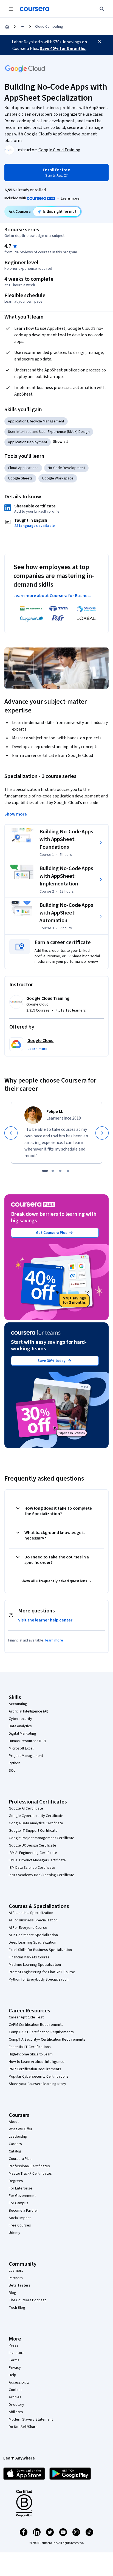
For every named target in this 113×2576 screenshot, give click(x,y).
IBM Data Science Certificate (32, 1868)
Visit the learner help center (45, 1620)
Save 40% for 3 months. (63, 49)
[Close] (99, 41)
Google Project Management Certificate (42, 1838)
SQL (12, 1771)
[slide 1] (45, 1171)
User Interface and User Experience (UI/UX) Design (49, 432)
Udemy (15, 2233)
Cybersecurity (20, 1719)
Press (14, 2345)
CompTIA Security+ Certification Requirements (47, 2040)
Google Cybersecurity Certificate (36, 1816)
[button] (60, 442)
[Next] (102, 1133)
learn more (54, 1640)
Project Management (26, 1756)
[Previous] (11, 1133)
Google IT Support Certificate (33, 1831)
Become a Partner (23, 2211)
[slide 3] (60, 1171)
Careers (15, 2144)
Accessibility (19, 2382)
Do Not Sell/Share (23, 2427)
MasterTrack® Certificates (30, 2174)
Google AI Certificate (26, 1808)
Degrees (16, 2181)
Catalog (15, 2151)
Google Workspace (58, 478)
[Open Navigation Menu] (11, 9)
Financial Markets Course (29, 1957)
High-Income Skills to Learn (31, 2054)
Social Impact (20, 2218)
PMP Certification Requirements (35, 2069)
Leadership (18, 2137)
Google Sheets (20, 478)
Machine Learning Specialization (35, 1965)
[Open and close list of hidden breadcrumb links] (22, 27)
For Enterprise (21, 2188)
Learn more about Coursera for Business (52, 596)
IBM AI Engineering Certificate (33, 1853)
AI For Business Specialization (33, 1920)
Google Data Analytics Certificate (36, 1823)
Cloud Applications (23, 468)
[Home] (7, 27)
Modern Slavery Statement (31, 2419)
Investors (17, 2353)
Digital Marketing (22, 1734)
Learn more (70, 198)
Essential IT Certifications (30, 2047)
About (14, 2122)
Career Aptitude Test (26, 2017)
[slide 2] (53, 1171)
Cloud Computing (49, 27)
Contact (15, 2390)
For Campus (19, 2203)
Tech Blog (17, 2308)
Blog (12, 2293)
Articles (15, 2397)
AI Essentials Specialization (31, 1913)
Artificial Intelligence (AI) (29, 1711)
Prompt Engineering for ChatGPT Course (42, 1972)
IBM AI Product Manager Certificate (37, 1860)
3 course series (22, 230)
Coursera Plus (20, 2159)
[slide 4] (68, 1171)
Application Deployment (28, 442)
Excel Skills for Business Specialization (40, 1950)
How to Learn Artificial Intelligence (37, 2062)
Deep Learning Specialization (33, 1942)
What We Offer (21, 2129)
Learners (16, 2271)
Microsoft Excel (21, 1748)
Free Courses (20, 2225)
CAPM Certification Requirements (36, 2025)
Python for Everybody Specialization (39, 1979)
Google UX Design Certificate (33, 1845)
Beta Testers (20, 2285)
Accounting (18, 1704)
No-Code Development (66, 468)
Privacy (15, 2368)
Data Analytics (20, 1726)
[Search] (102, 9)
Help (12, 2375)
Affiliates (16, 2412)
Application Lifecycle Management (36, 421)
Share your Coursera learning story (37, 2084)
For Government (22, 2196)
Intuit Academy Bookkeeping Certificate (42, 1875)
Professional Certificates (29, 2166)
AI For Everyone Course (28, 1928)
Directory (16, 2405)
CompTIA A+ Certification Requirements (41, 2032)
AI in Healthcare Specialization (33, 1935)
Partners (16, 2278)
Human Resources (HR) (27, 1741)
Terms (14, 2360)
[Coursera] (35, 9)
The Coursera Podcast (27, 2300)
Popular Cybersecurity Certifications (39, 2077)
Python (15, 1763)
